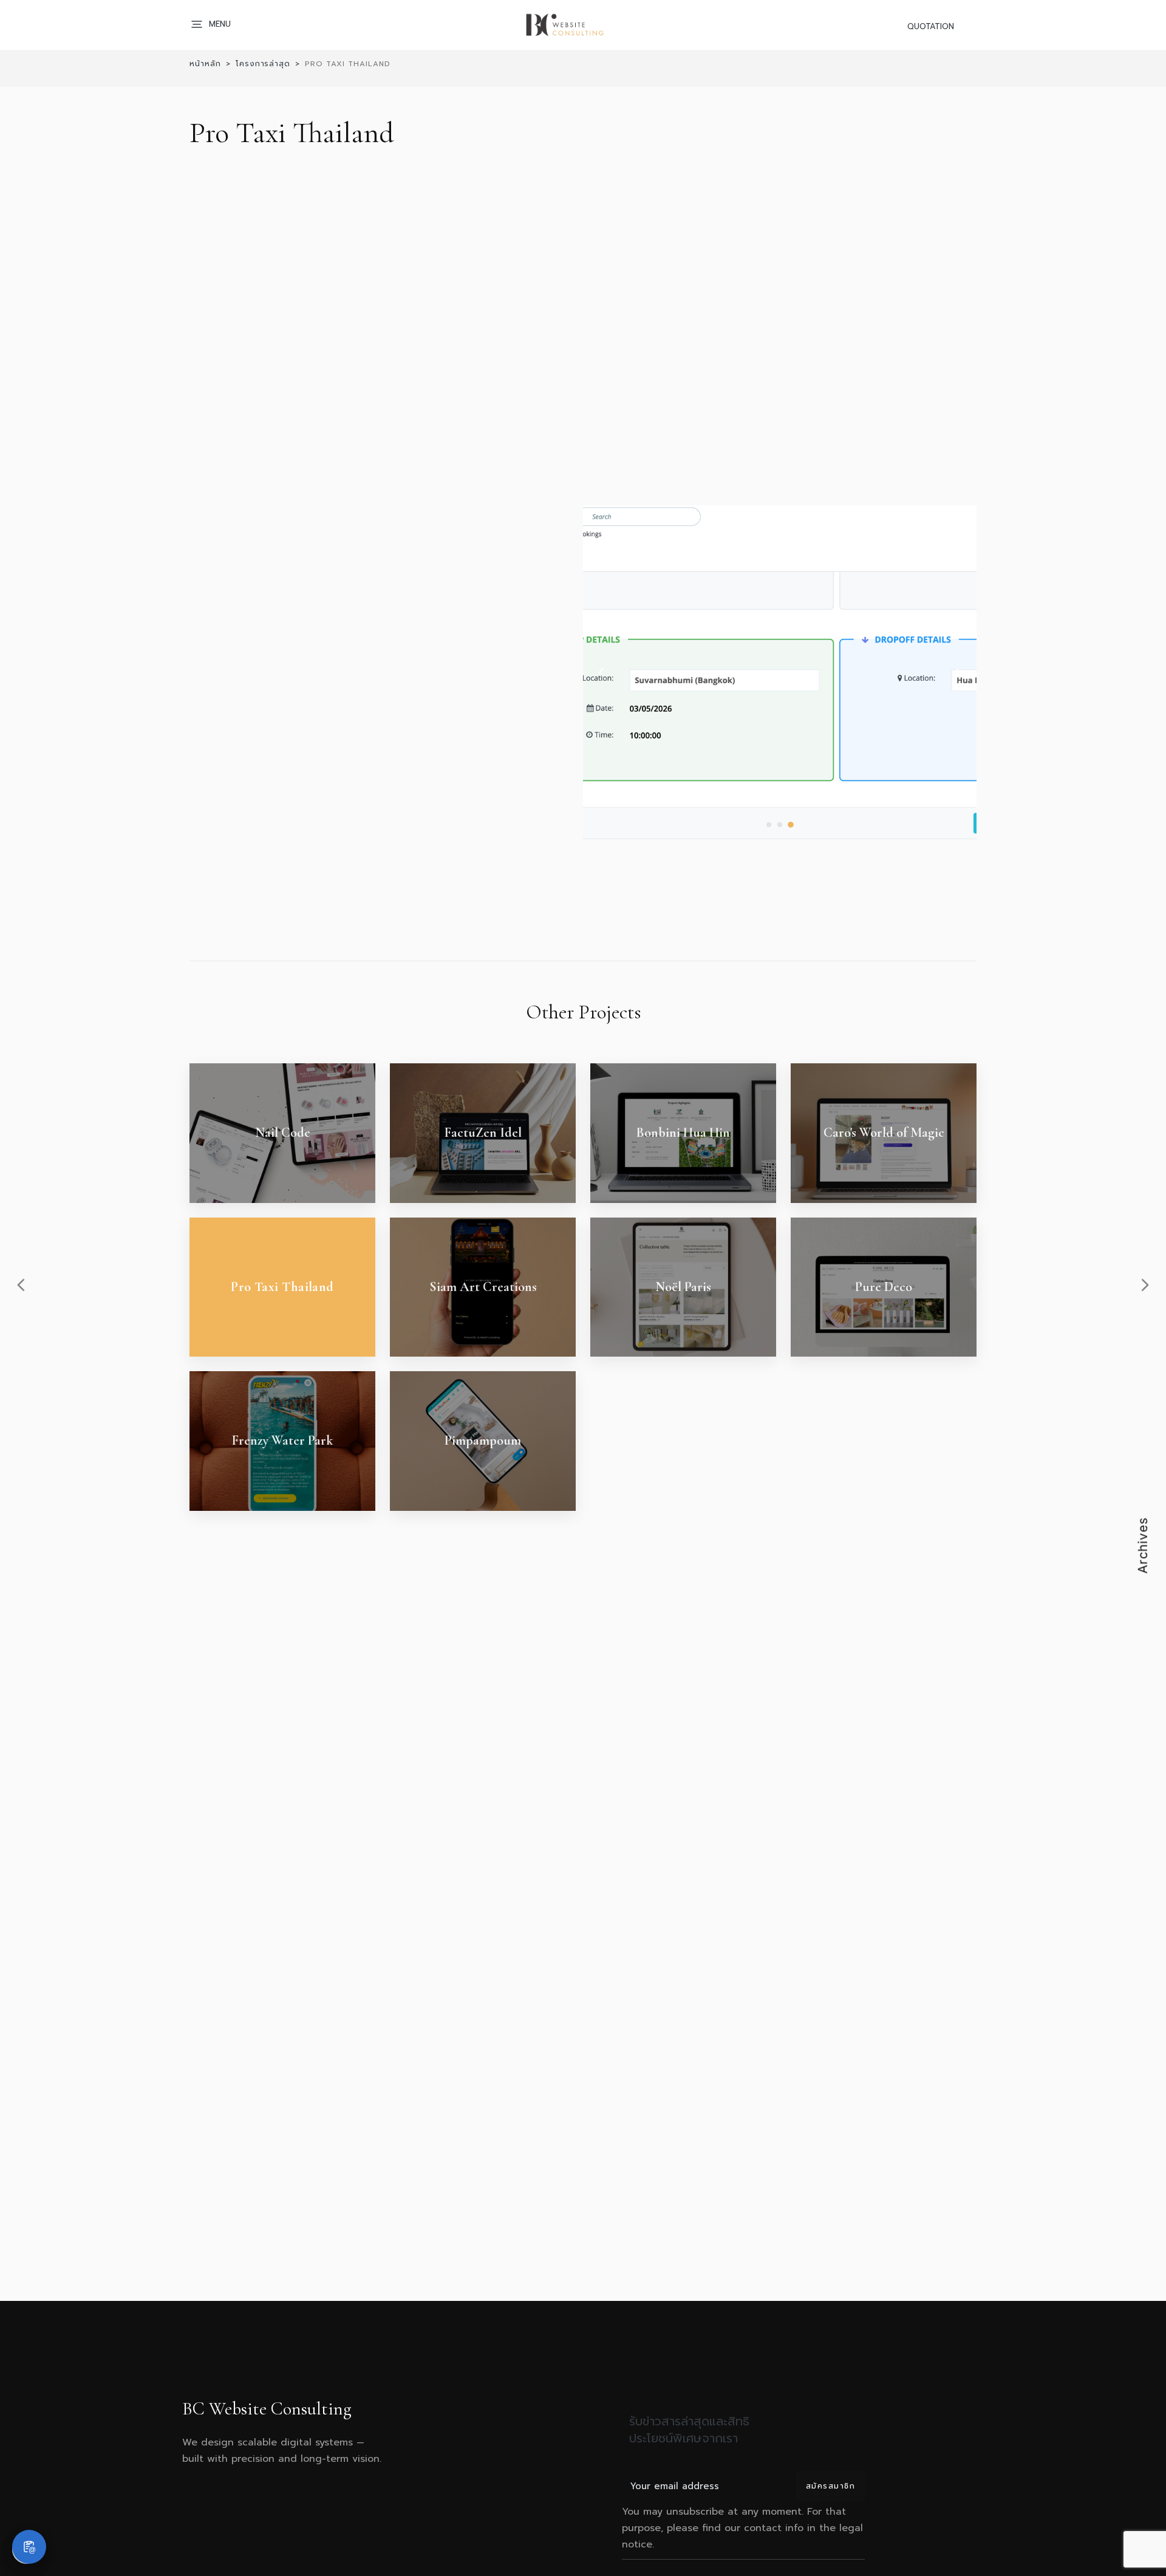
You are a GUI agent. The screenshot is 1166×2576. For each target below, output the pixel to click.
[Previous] (601, 672)
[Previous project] (21, 1285)
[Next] (958, 672)
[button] (213, 24)
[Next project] (1145, 1285)
